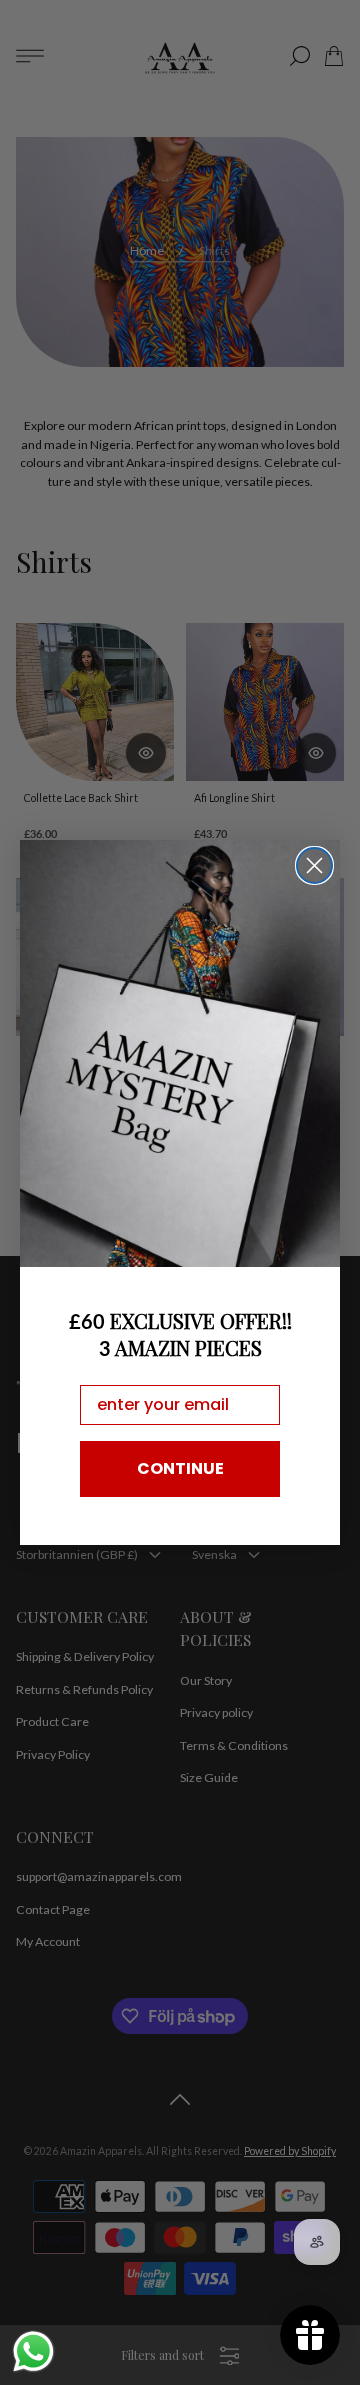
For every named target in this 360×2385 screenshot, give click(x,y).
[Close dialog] (314, 865)
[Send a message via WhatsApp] (33, 2351)
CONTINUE (180, 1468)
